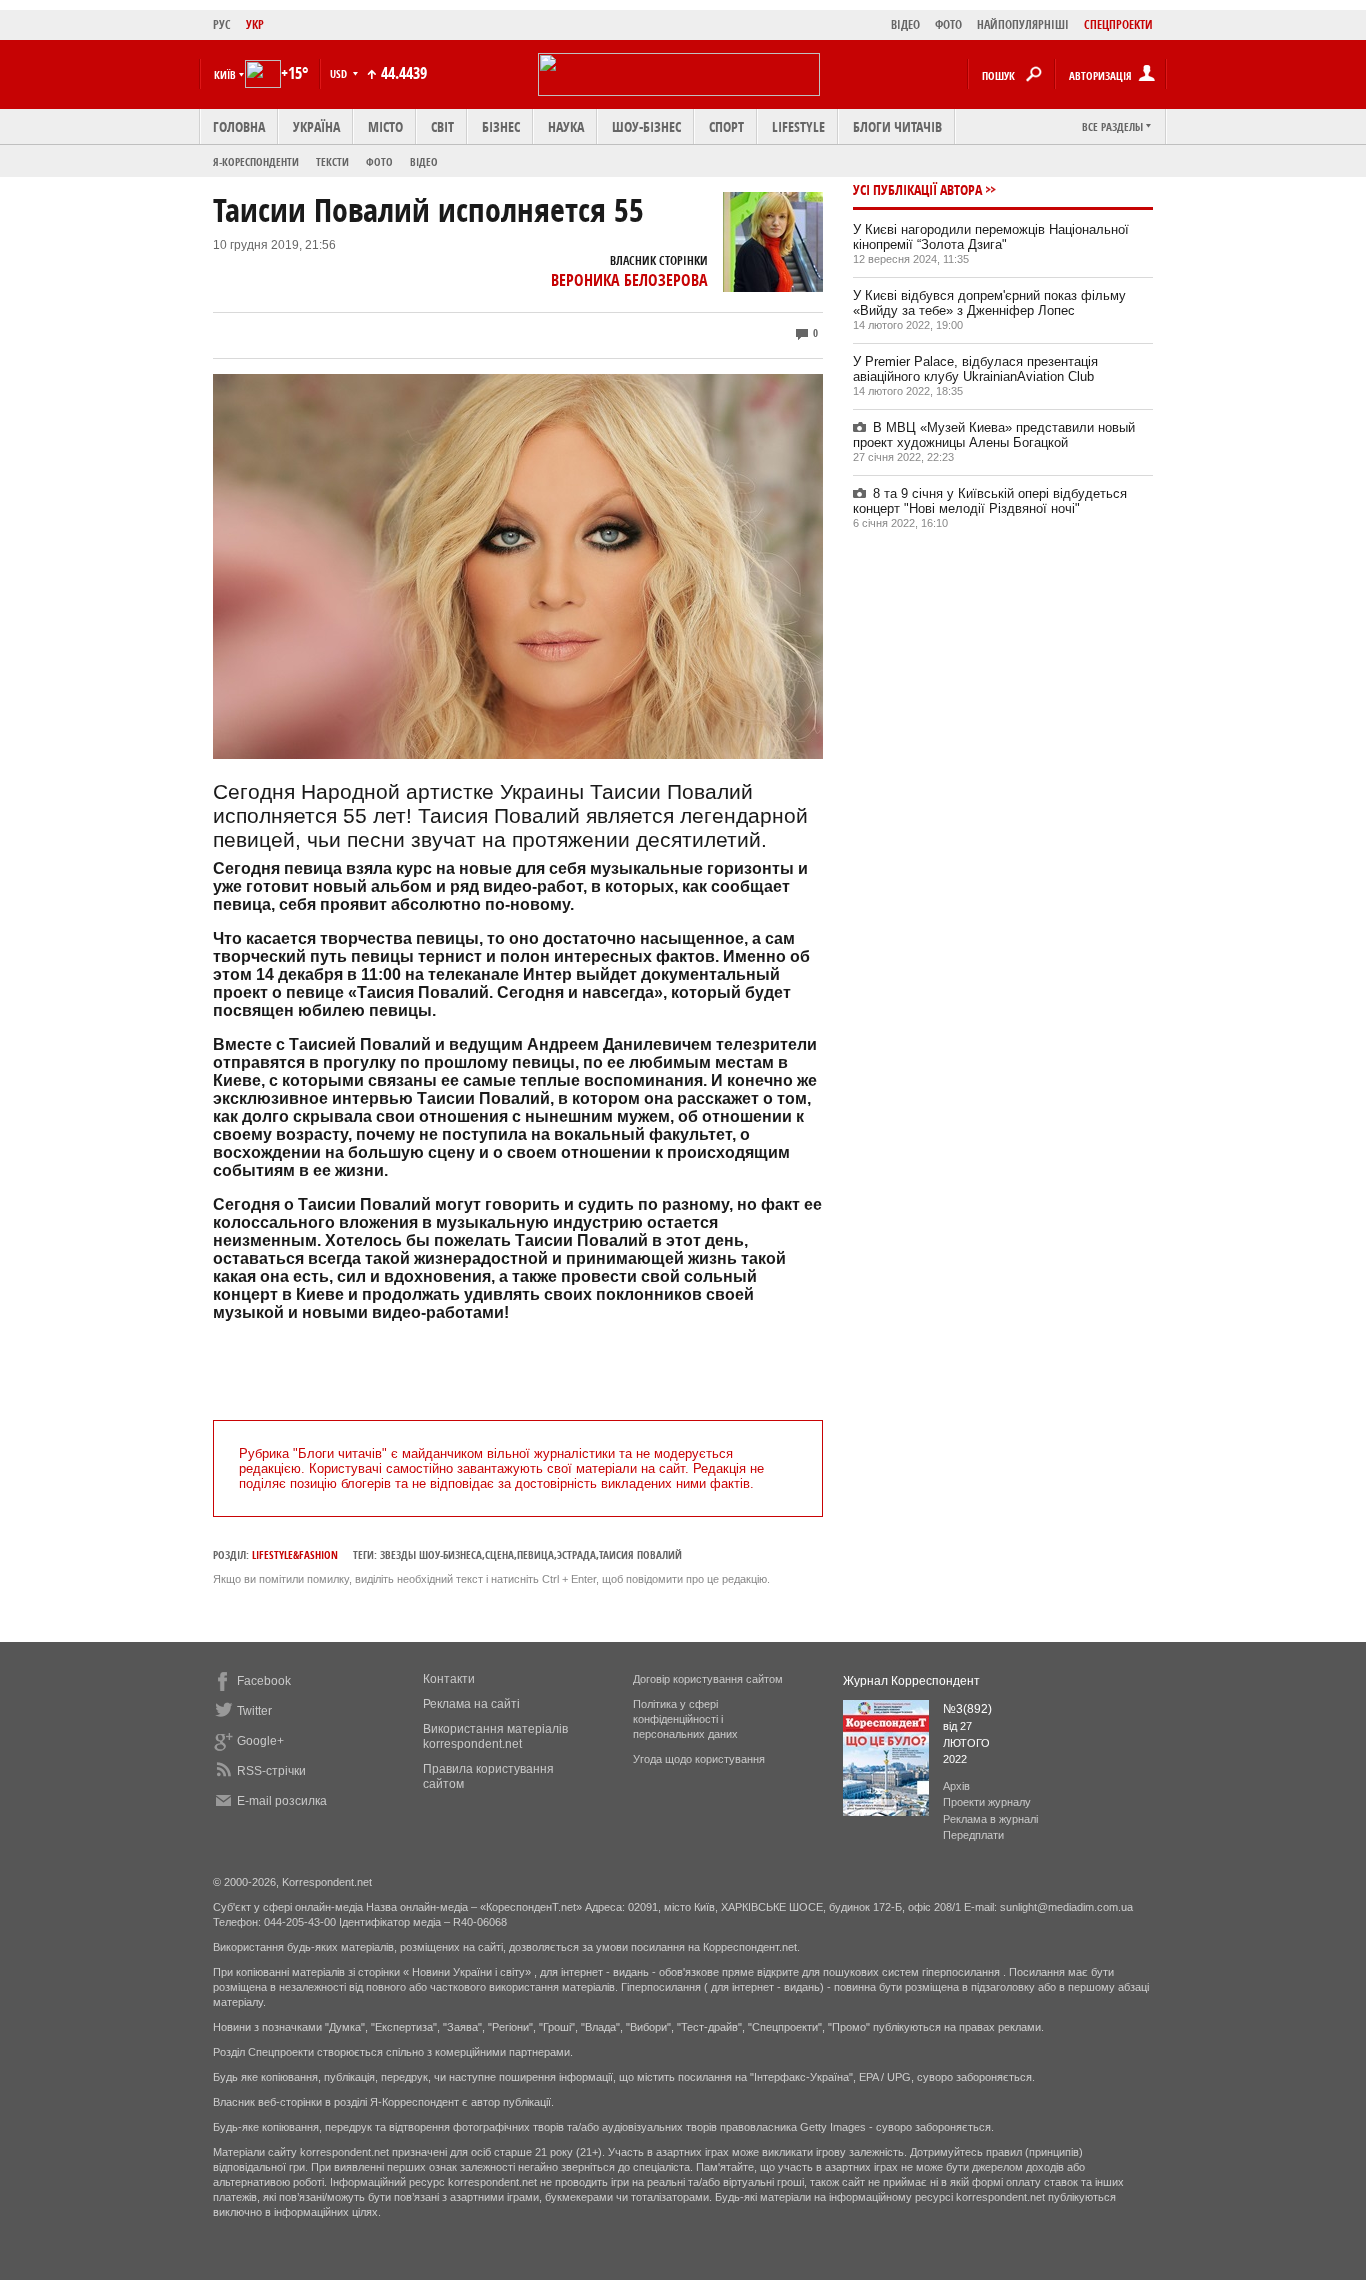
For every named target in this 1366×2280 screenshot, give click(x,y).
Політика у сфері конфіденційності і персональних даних (685, 1719)
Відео (424, 161)
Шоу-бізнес (646, 126)
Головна (239, 126)
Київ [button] (225, 74)
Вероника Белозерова (629, 280)
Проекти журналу (987, 1802)
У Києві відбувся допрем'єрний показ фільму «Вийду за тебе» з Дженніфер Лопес (989, 303)
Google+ (260, 1741)
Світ (442, 126)
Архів (956, 1786)
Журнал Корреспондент (911, 1681)
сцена (499, 1554)
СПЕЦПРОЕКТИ (1118, 24)
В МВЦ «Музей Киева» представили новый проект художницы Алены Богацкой (994, 435)
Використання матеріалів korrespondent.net (495, 1736)
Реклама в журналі (990, 1819)
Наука (566, 126)
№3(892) (967, 1709)
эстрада (576, 1554)
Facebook (264, 1681)
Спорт (726, 126)
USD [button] (340, 73)
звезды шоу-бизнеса (431, 1554)
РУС (222, 24)
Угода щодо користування (699, 1759)
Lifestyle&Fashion (295, 1554)
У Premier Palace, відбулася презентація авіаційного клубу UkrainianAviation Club (975, 369)
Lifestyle (798, 126)
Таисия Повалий (640, 1554)
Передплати (973, 1835)
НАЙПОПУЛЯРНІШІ (1023, 24)
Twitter (254, 1711)
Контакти (449, 1679)
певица (535, 1554)
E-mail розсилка (282, 1801)
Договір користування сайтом (708, 1679)
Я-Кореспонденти (256, 161)
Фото (379, 161)
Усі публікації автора (917, 189)
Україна (316, 126)
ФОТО (948, 24)
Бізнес (501, 126)
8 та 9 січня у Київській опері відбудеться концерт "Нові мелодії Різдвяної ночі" (990, 501)
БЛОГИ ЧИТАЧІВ (897, 126)
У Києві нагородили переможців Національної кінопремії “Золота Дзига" (991, 237)
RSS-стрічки (271, 1771)
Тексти (332, 161)
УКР (255, 24)
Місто (385, 126)
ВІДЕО (905, 24)
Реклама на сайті (471, 1704)
